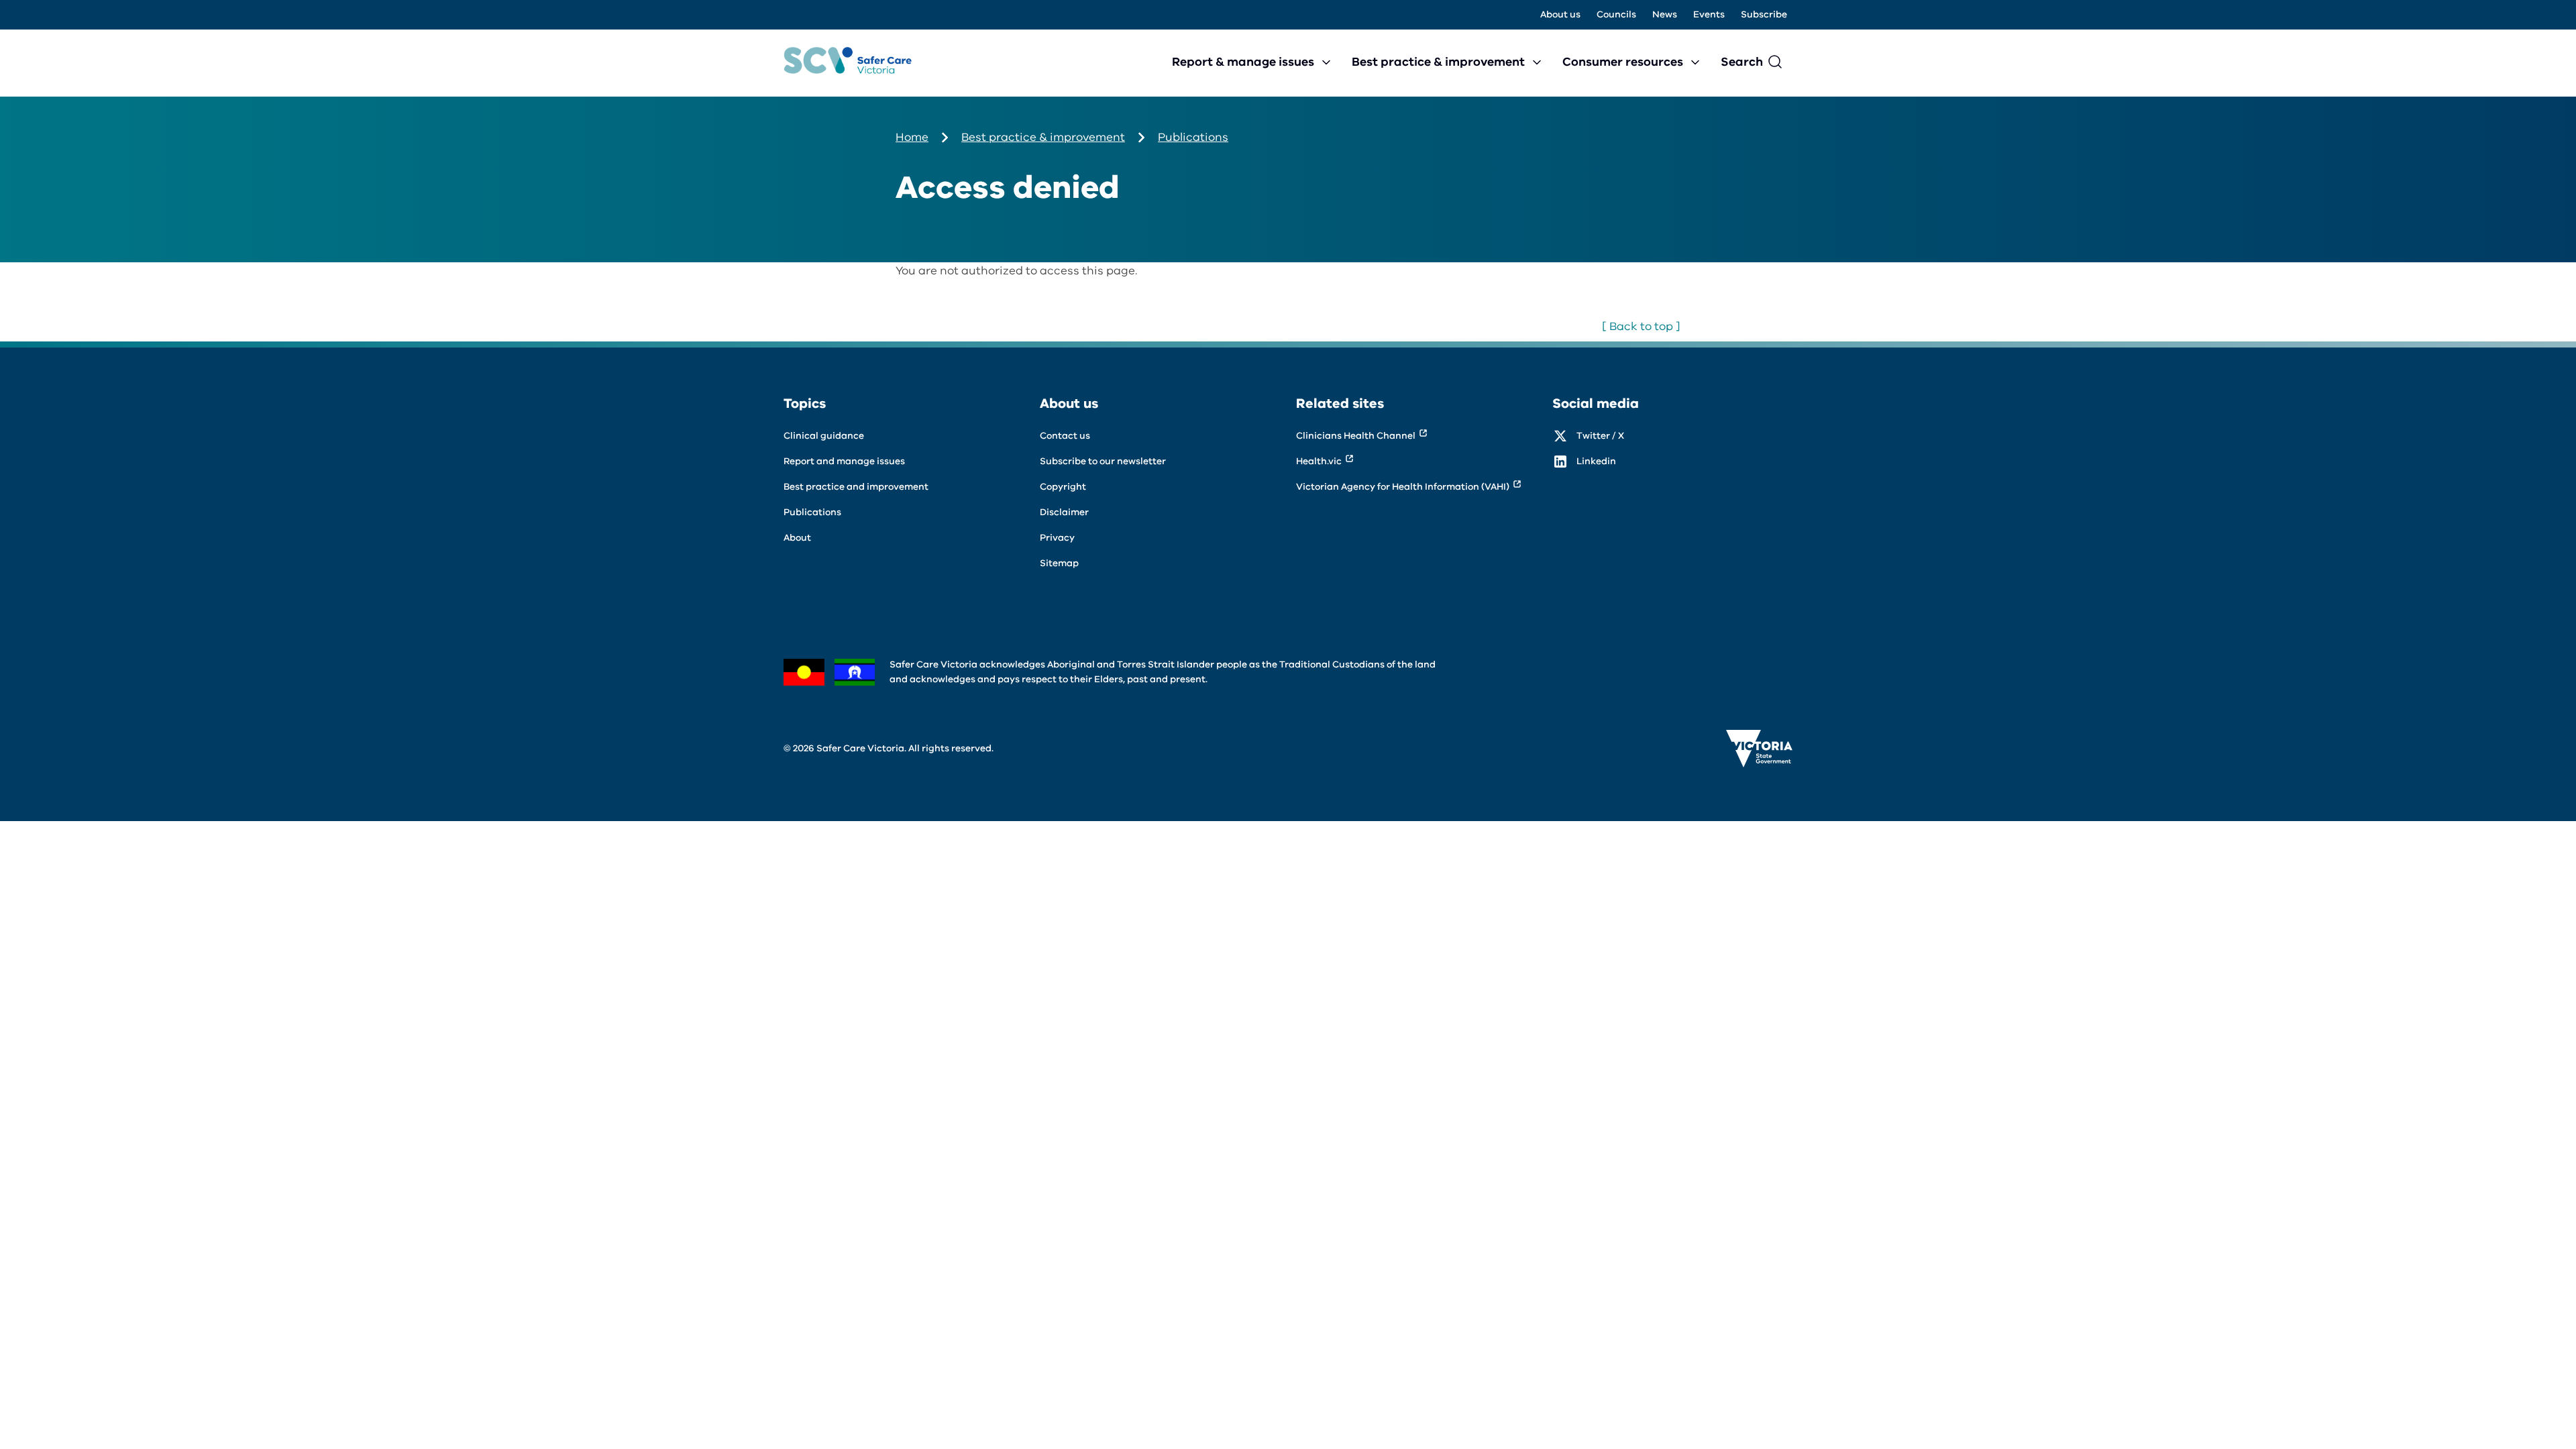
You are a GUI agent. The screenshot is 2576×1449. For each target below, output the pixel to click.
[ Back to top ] (1641, 326)
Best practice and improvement (856, 487)
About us (1560, 14)
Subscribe (1764, 14)
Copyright (1063, 487)
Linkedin (1596, 461)
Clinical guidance (824, 436)
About (797, 538)
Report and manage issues (844, 461)
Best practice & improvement (1438, 62)
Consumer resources (1623, 62)
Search (1742, 62)
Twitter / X (1600, 436)
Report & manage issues (1243, 62)
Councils (1616, 14)
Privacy (1057, 538)
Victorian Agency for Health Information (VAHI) (1403, 487)
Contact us (1065, 436)
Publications (1193, 137)
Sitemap (1059, 563)
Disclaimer (1064, 512)
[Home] (848, 63)
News (1665, 14)
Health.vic (1319, 461)
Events (1709, 14)
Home (912, 137)
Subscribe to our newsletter (1103, 461)
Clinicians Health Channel (1356, 436)
